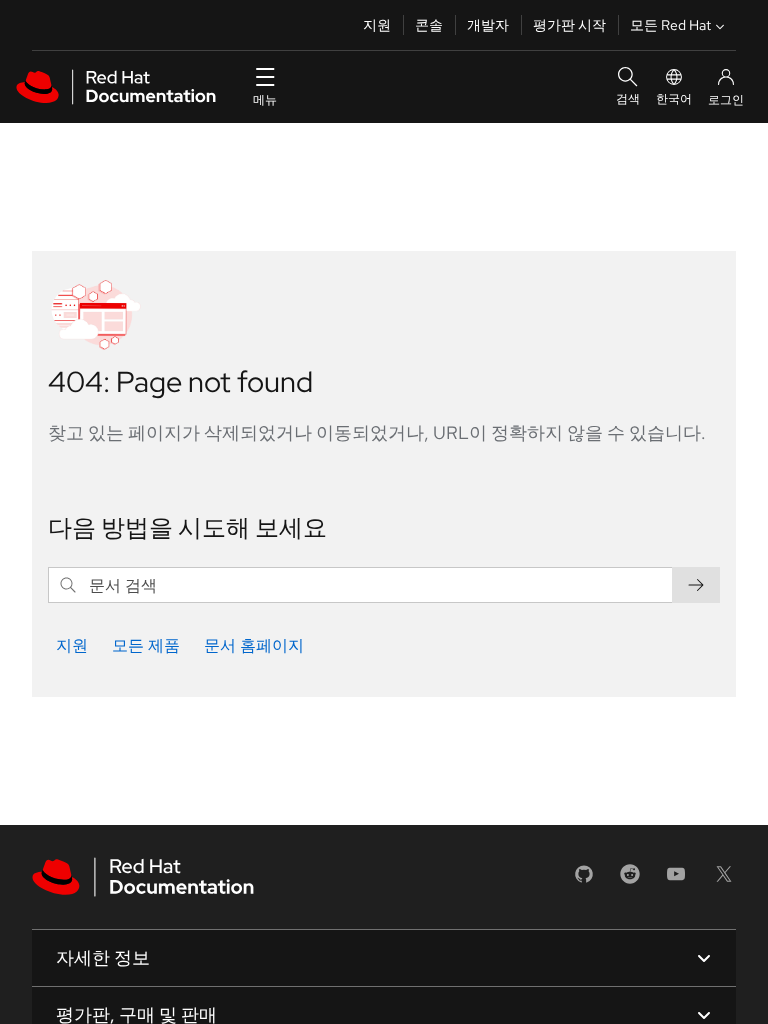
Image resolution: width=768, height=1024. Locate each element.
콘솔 (429, 25)
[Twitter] (724, 880)
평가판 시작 (569, 25)
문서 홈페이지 (254, 645)
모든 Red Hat (670, 25)
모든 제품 (146, 645)
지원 (377, 25)
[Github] (584, 880)
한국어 (674, 99)
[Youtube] (676, 880)
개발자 (488, 25)
